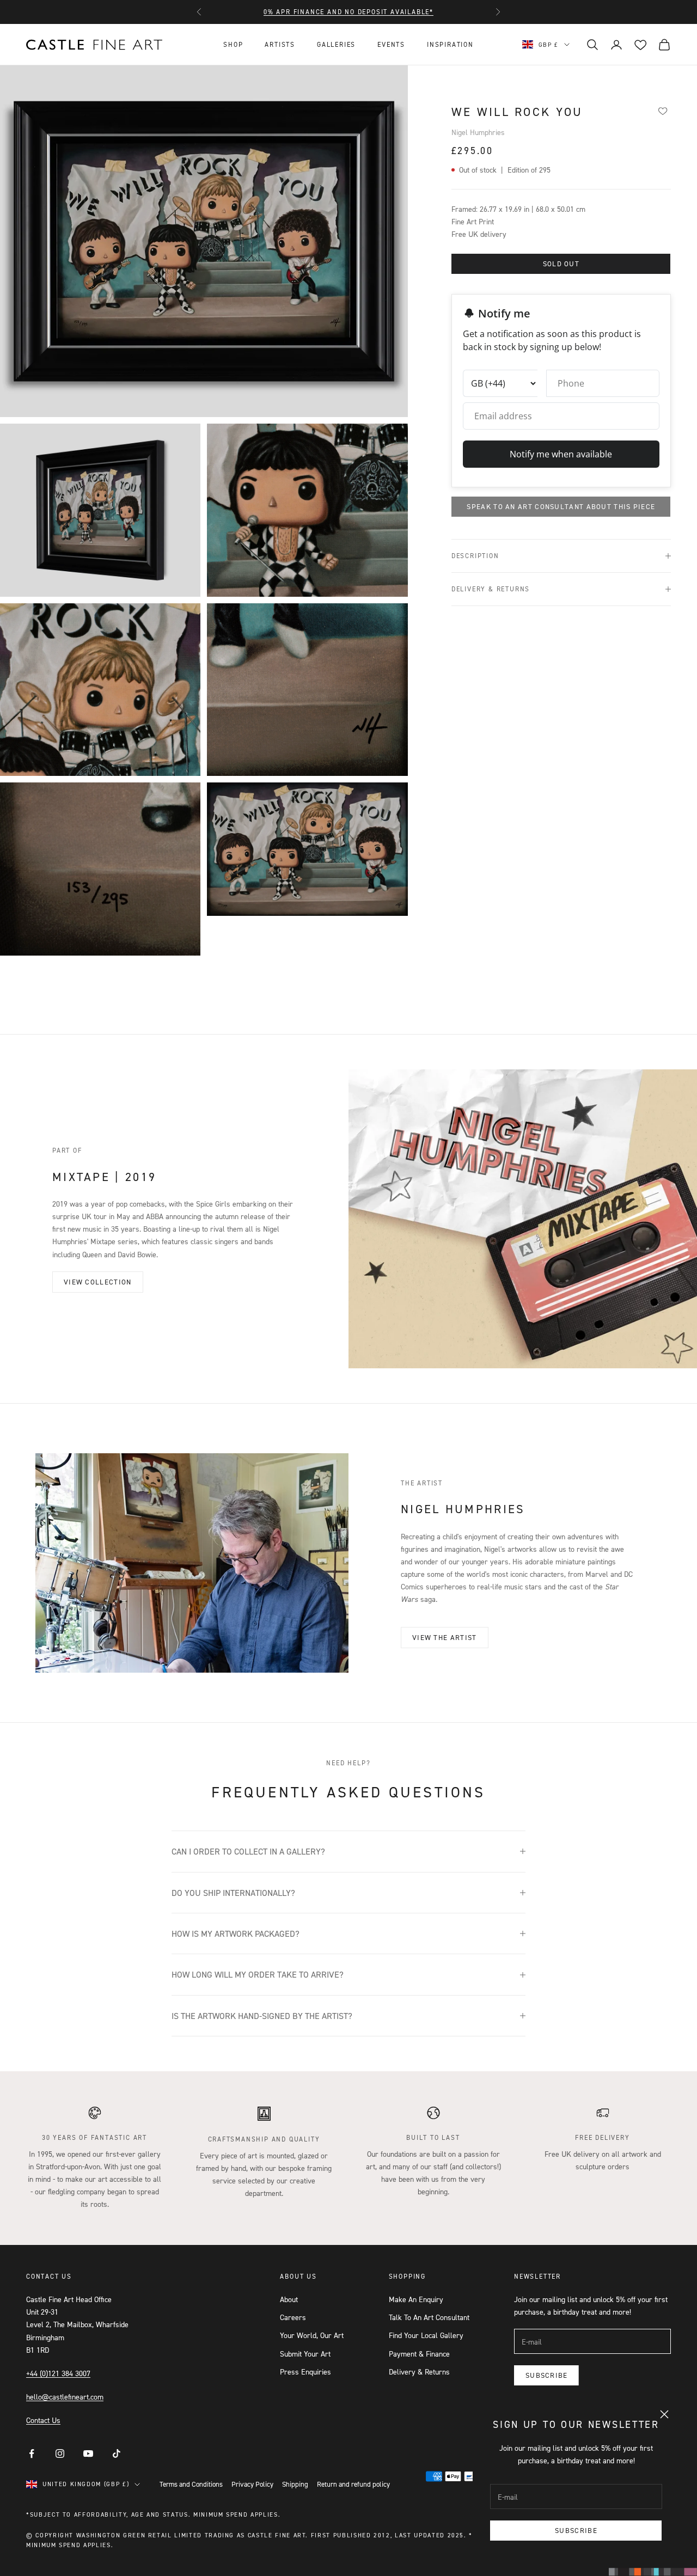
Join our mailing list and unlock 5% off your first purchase (348, 12)
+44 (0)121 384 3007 (58, 2373)
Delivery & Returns (419, 2372)
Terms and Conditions (191, 2484)
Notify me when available (561, 454)
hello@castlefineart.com (65, 2397)
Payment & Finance (419, 2354)
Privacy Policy (252, 2484)
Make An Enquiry (416, 2299)
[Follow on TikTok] (117, 2453)
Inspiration (450, 44)
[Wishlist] (662, 111)
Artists (280, 44)
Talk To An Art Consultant (429, 2317)
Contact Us (43, 2420)
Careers (293, 2317)
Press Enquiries (305, 2372)
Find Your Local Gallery (426, 2335)
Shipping (295, 2484)
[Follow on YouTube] (88, 2453)
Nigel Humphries (478, 132)
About (289, 2299)
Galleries (336, 44)
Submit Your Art (305, 2354)
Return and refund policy (353, 2484)
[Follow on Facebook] (32, 2453)
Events (391, 44)
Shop (233, 44)
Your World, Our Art (312, 2335)
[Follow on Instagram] (60, 2453)
